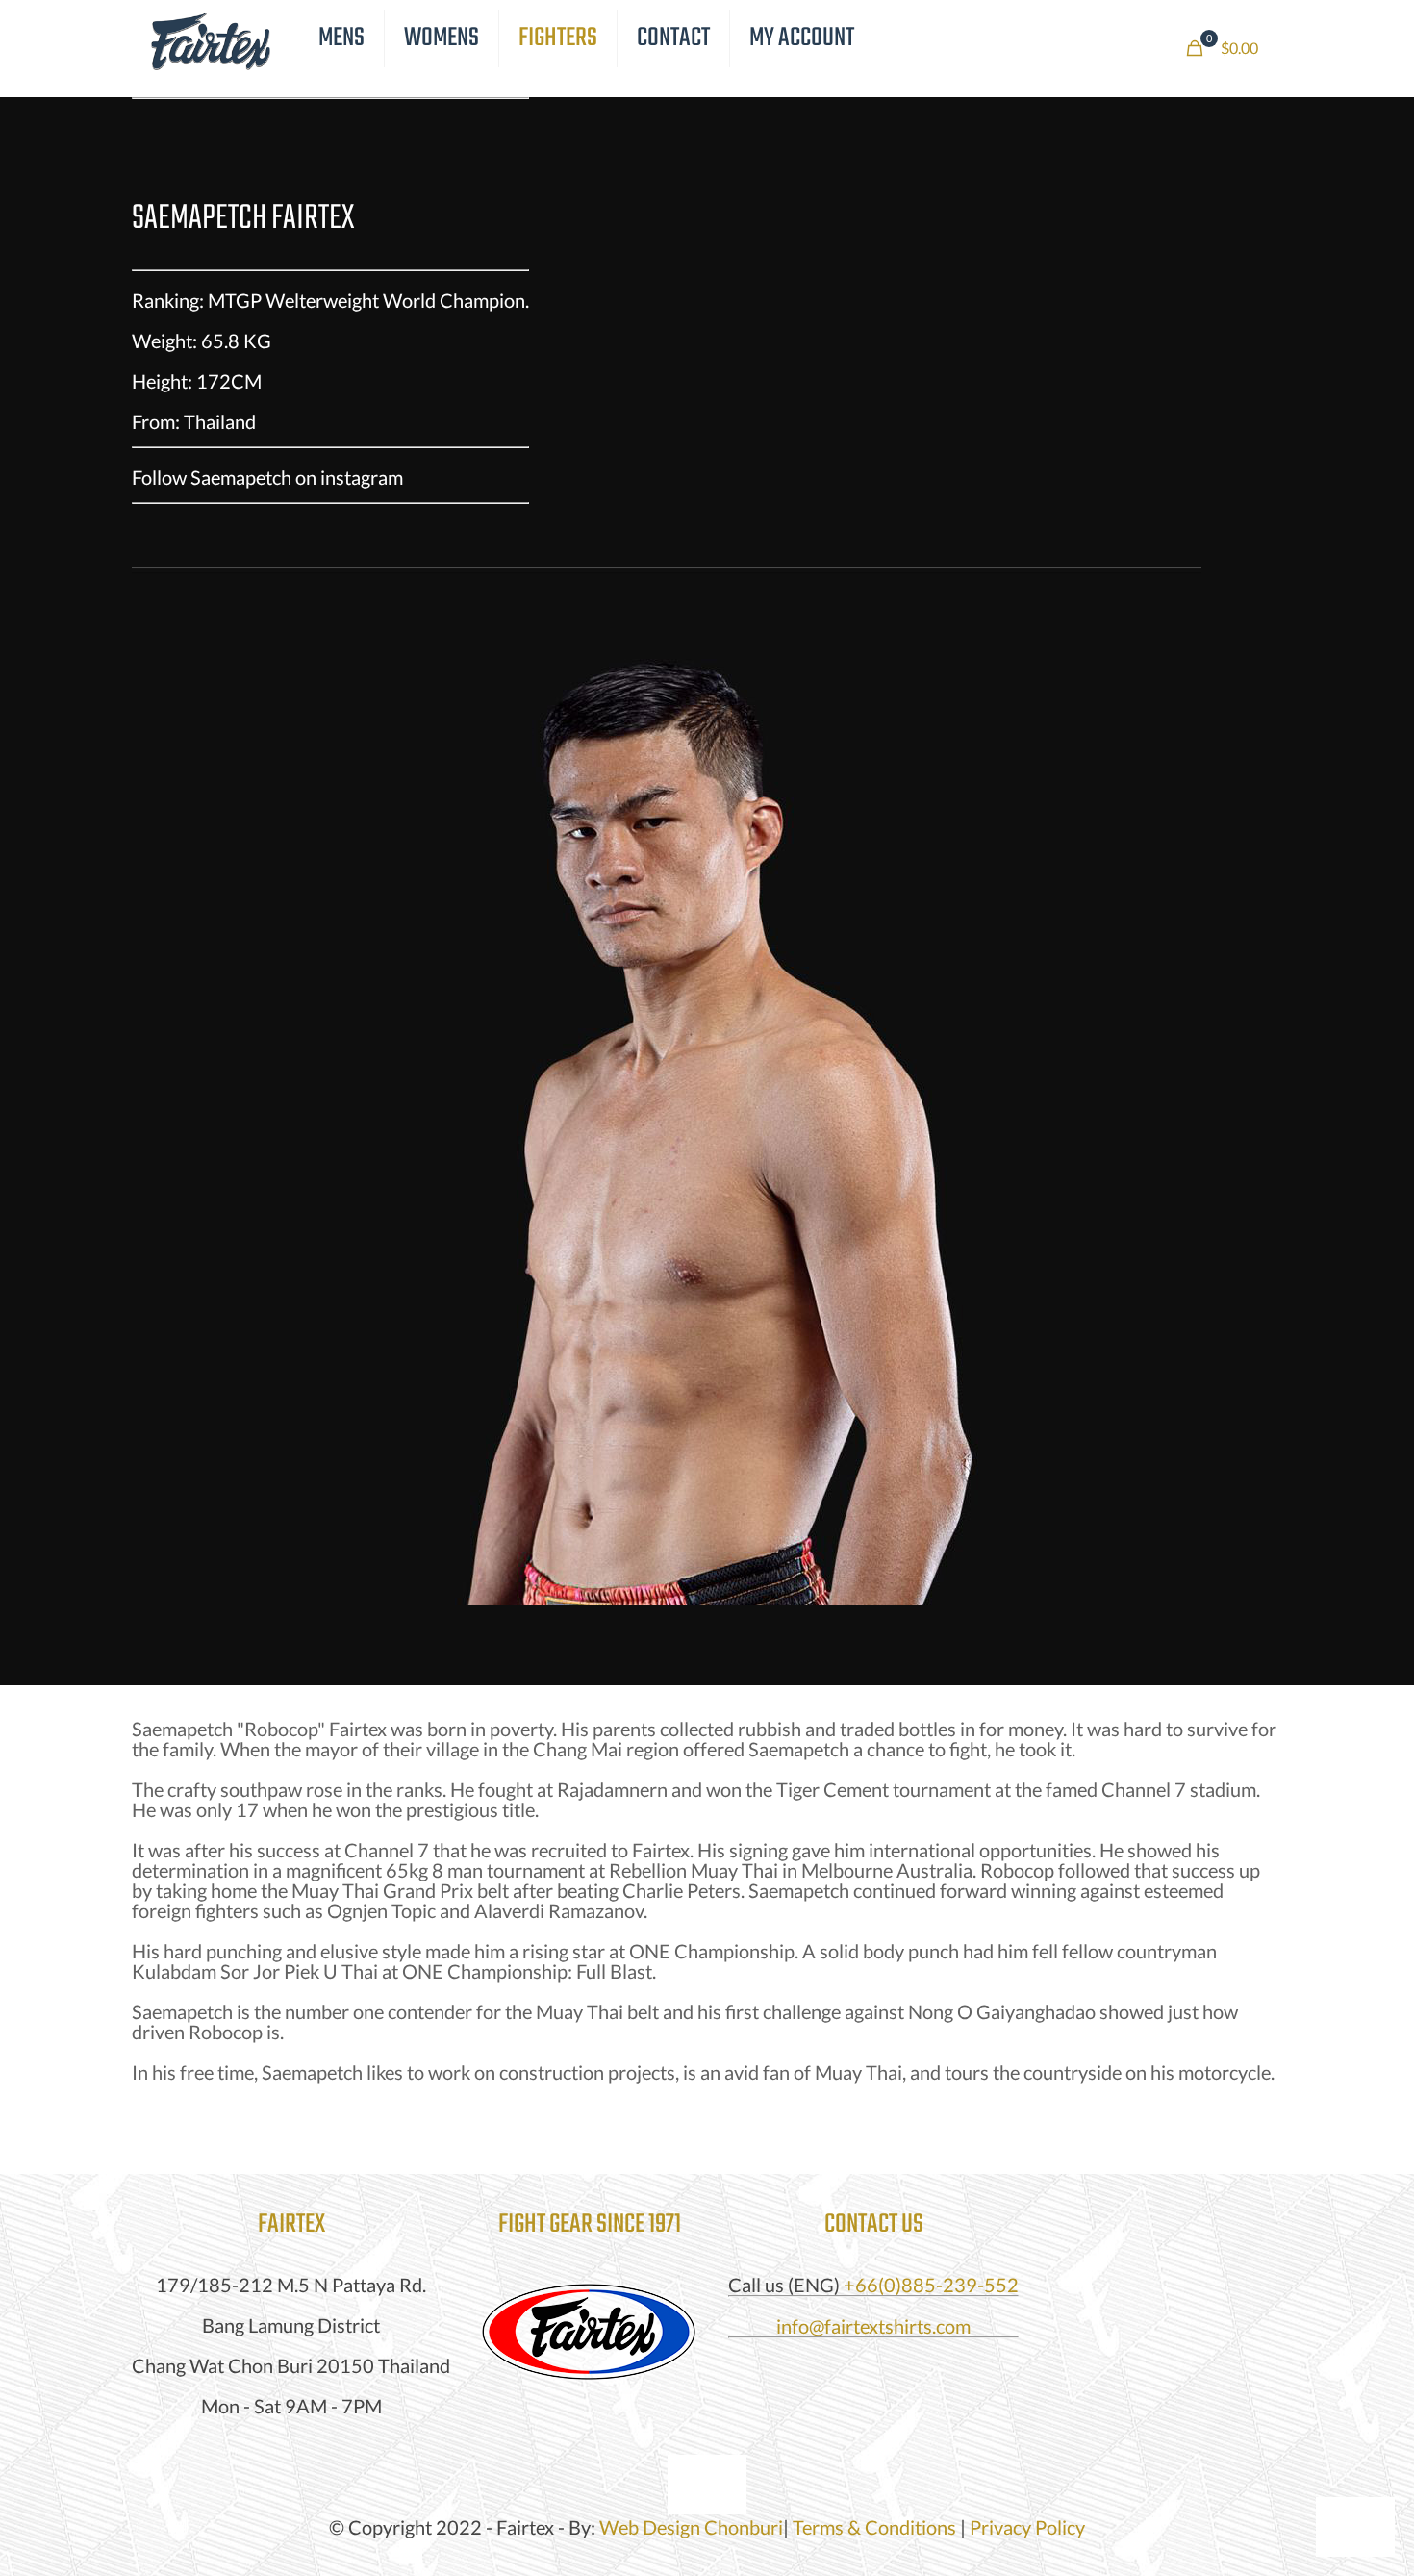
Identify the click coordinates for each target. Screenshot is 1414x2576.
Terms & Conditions (874, 2527)
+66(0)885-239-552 (931, 2285)
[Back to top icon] (707, 2485)
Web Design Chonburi (691, 2527)
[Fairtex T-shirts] (211, 38)
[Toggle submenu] (342, 87)
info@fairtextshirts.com (873, 2326)
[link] (589, 2334)
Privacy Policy (1027, 2527)
